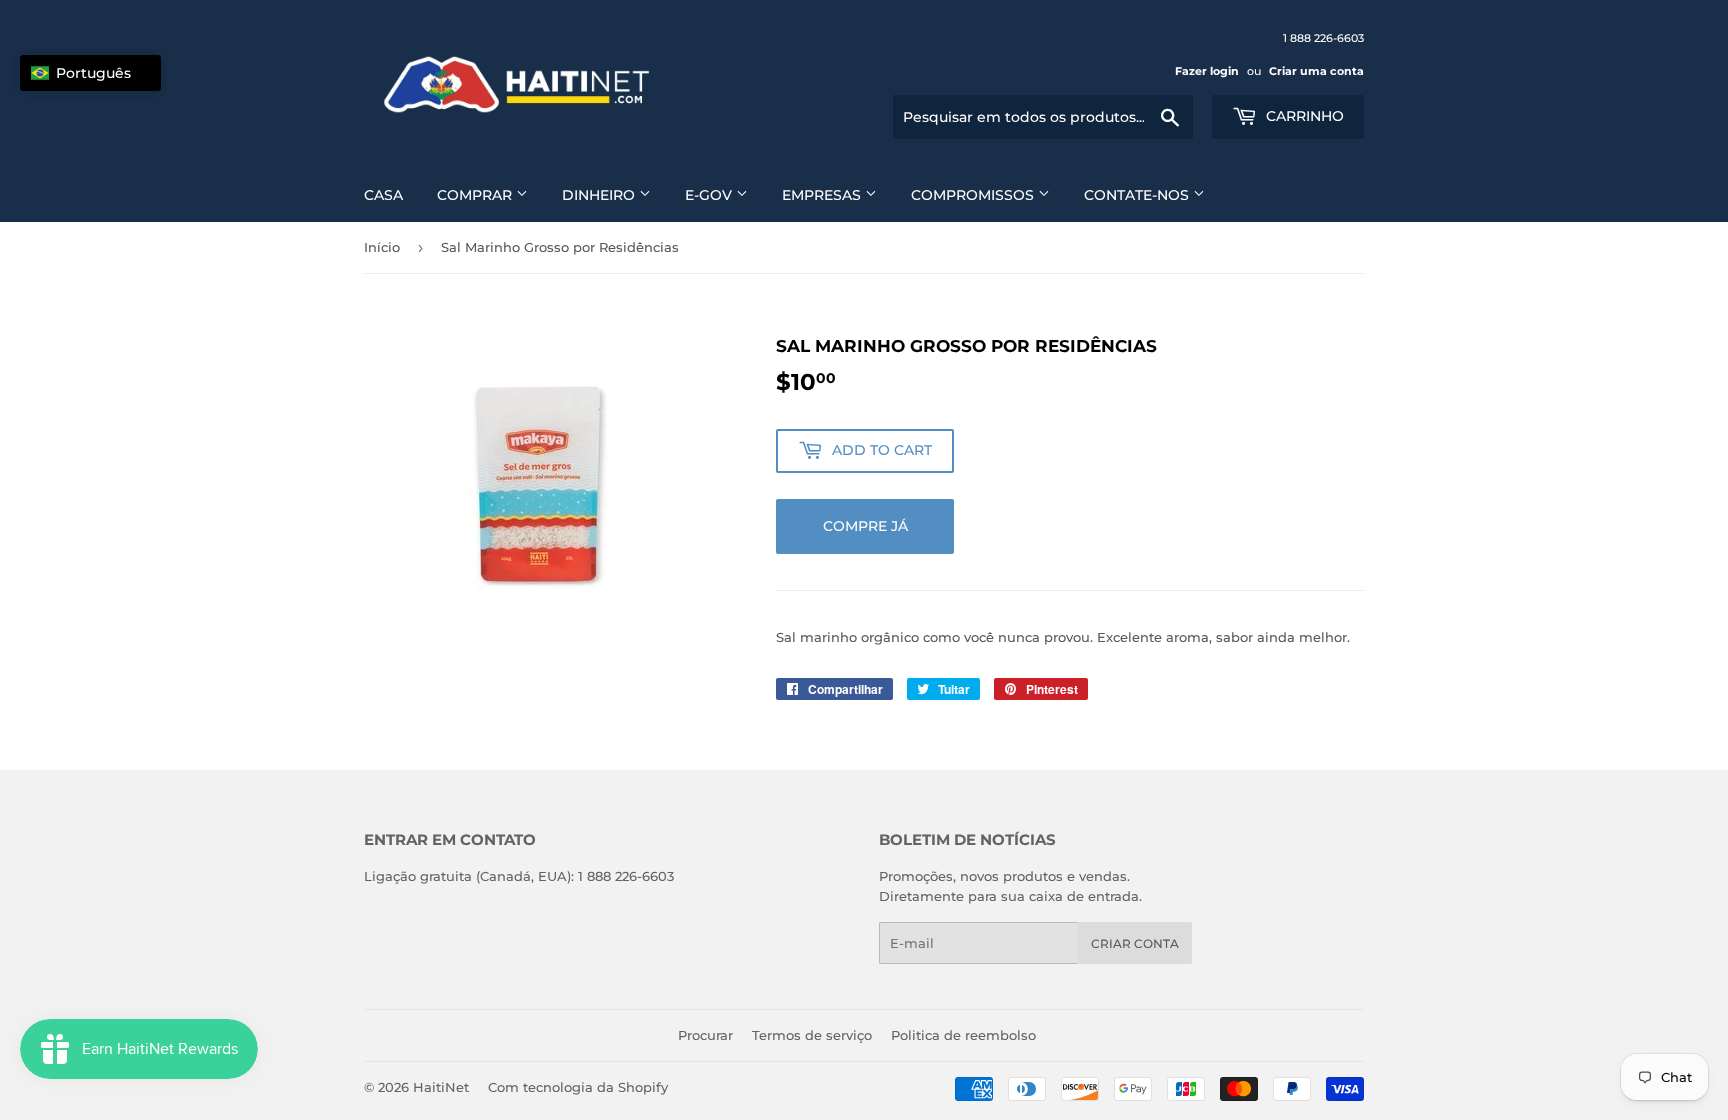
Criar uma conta (1316, 71)
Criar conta (1135, 943)
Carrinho (1303, 116)
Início (382, 247)
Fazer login (1207, 71)
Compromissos (974, 195)
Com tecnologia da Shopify (578, 1087)
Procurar (705, 1035)
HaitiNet (441, 1087)
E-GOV (710, 195)
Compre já (865, 526)
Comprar (476, 195)
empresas (823, 195)
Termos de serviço (812, 1035)
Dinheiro (600, 195)
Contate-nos (1138, 195)
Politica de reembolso (963, 1035)
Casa (383, 195)
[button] (90, 73)
